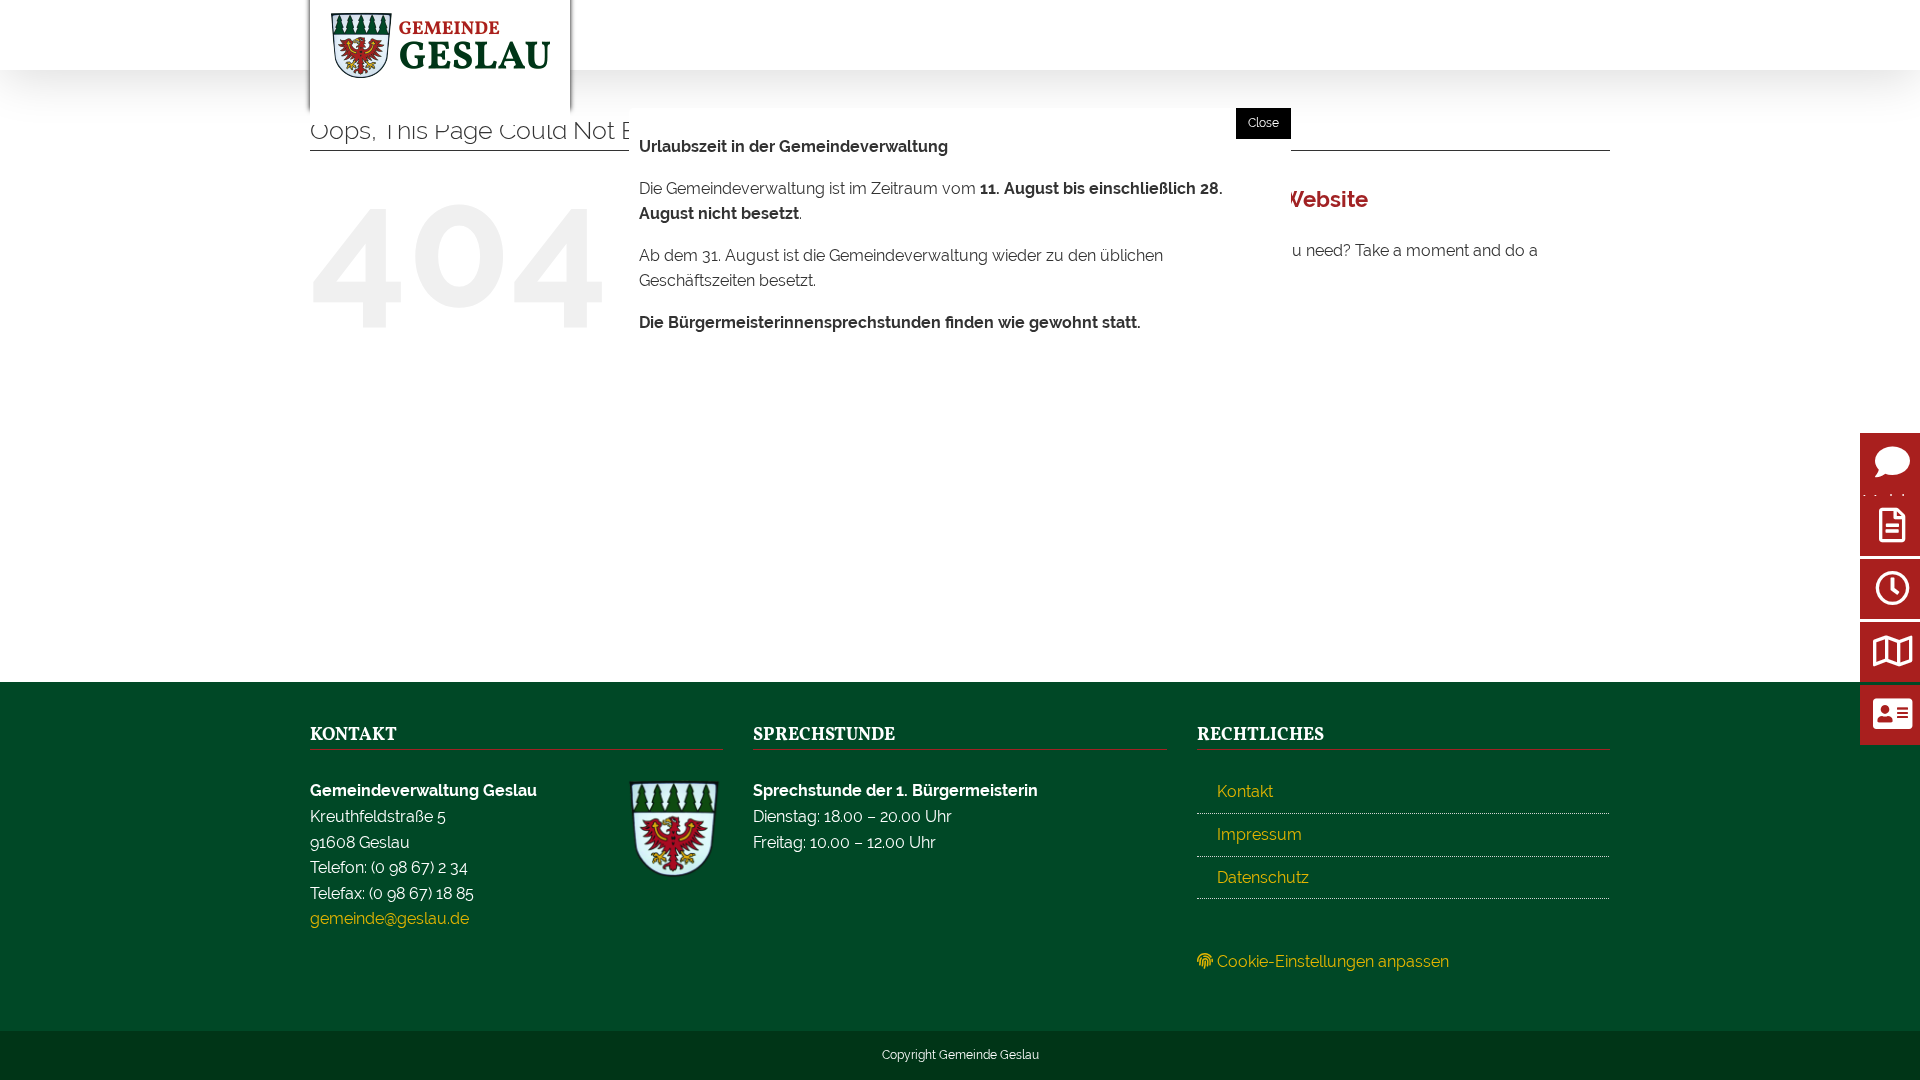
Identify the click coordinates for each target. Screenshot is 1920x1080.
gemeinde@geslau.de (389, 918)
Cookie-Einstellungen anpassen (1331, 961)
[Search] (1500, 35)
